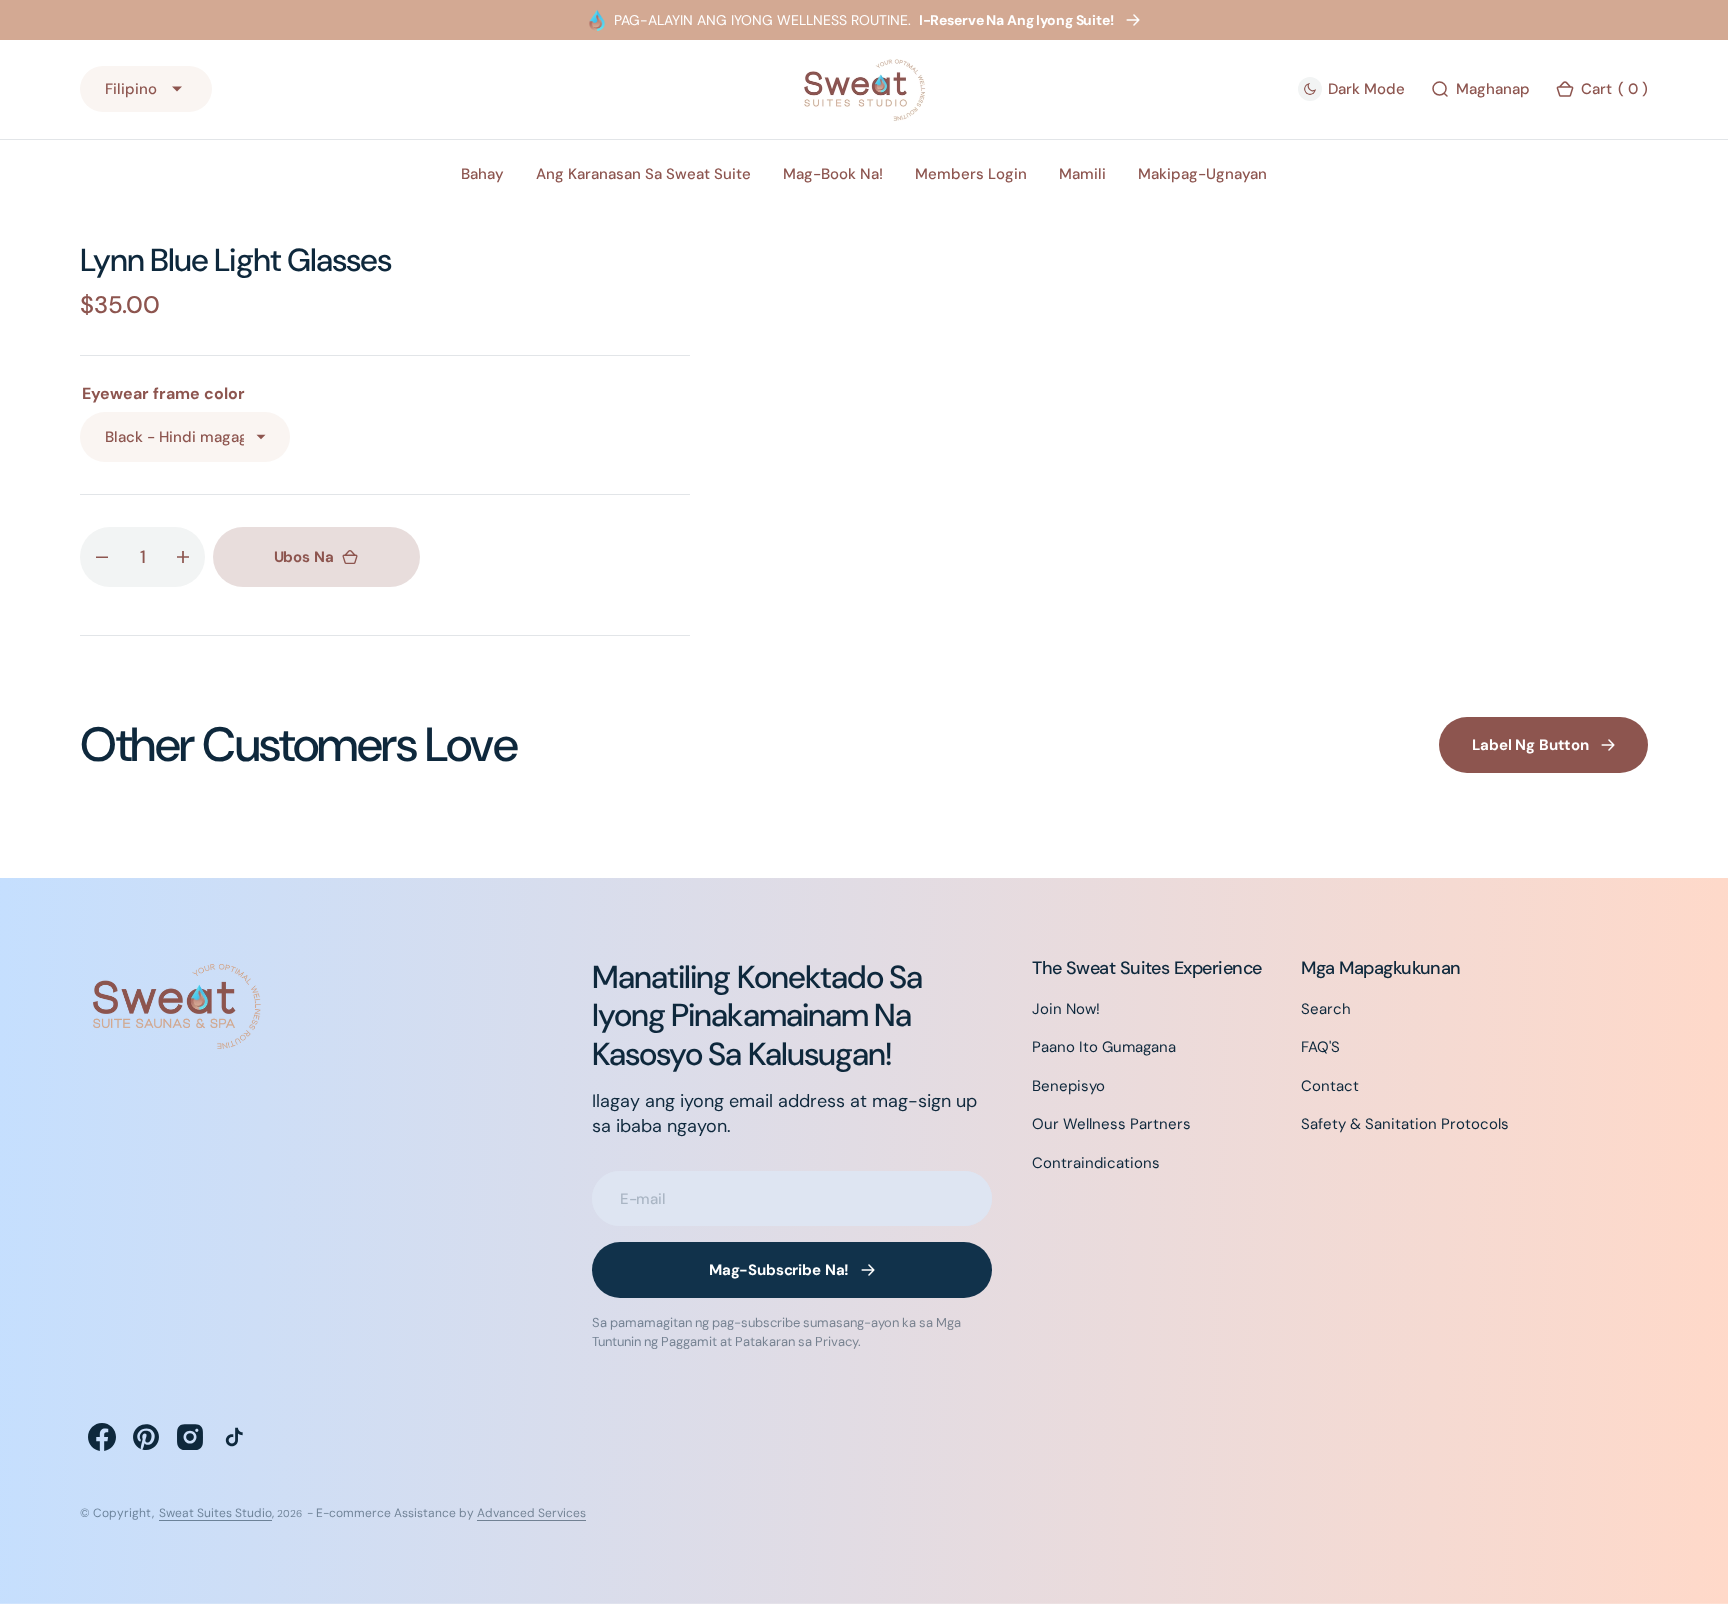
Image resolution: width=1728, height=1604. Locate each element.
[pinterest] (146, 1437)
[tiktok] (234, 1437)
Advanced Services (531, 1513)
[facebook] (102, 1437)
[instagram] (190, 1437)
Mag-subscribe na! (779, 1270)
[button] (1601, 89)
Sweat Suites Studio (215, 1513)
